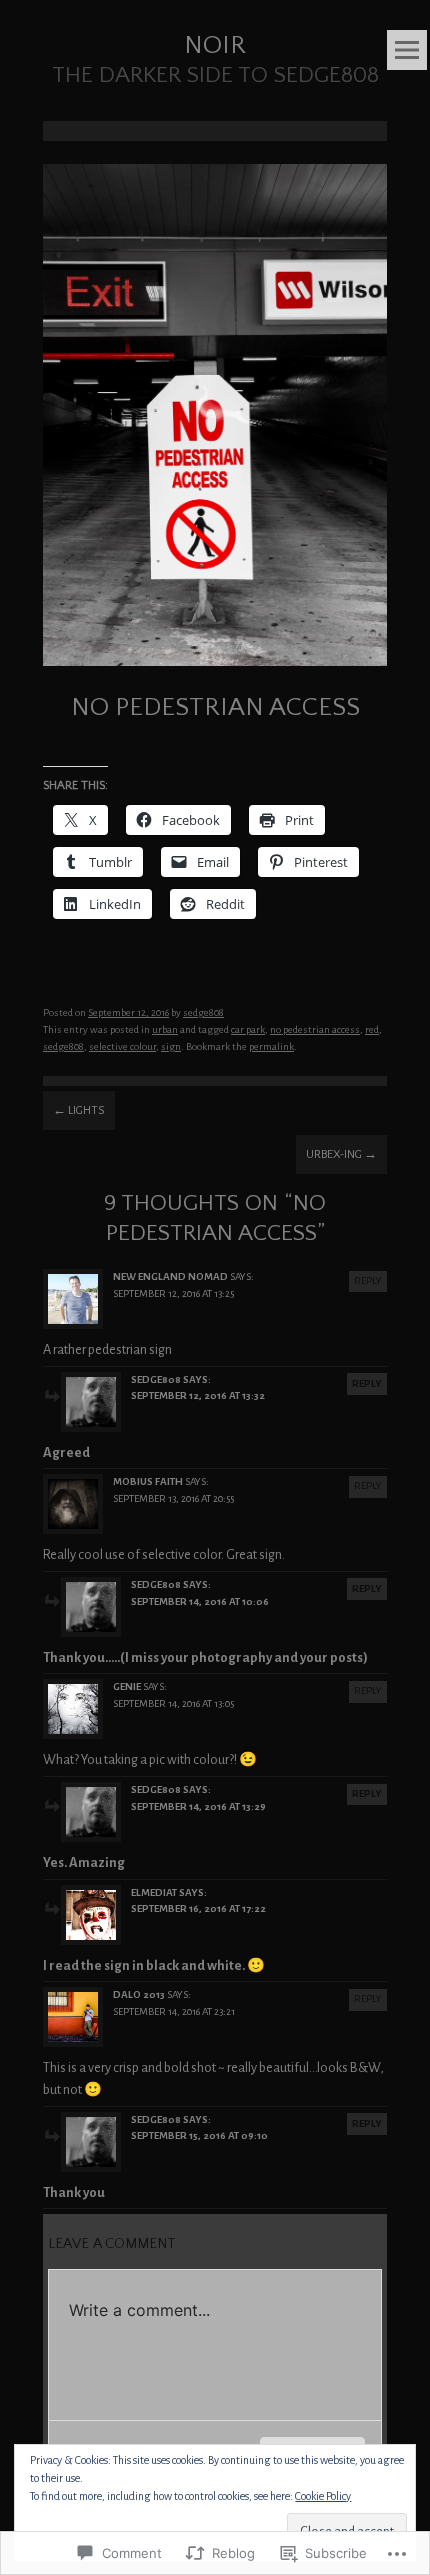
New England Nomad (170, 1276)
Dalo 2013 (139, 1994)
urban (165, 1029)
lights (79, 1110)
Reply (368, 1280)
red (372, 1029)
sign (171, 1046)
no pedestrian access (315, 1029)
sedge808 (203, 1012)
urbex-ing (341, 1154)
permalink (271, 1046)
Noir (215, 45)
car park (248, 1029)
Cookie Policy (323, 2496)
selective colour (122, 1046)
